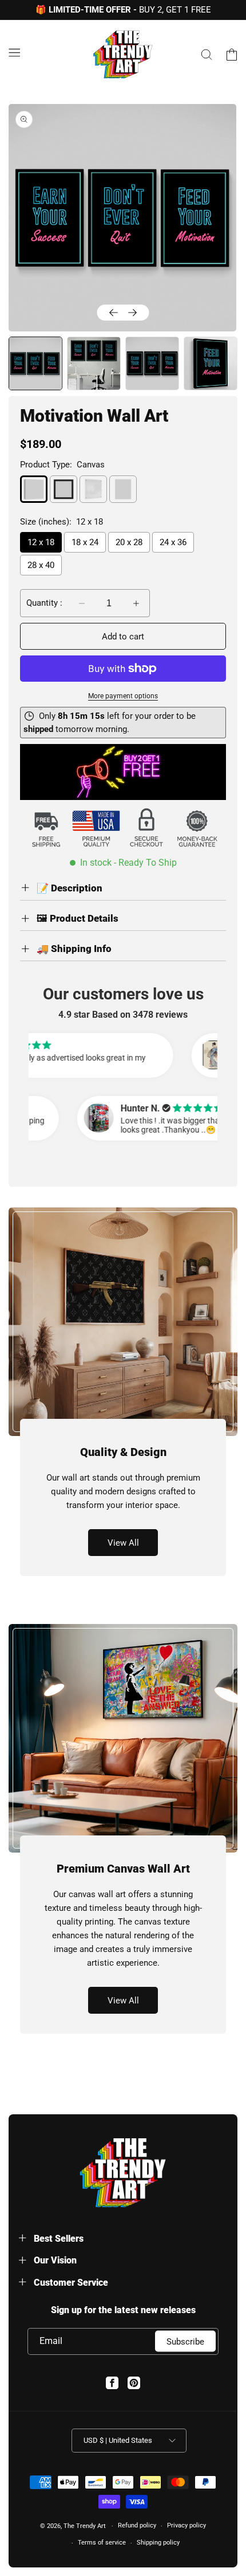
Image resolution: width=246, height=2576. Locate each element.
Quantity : (44, 603)
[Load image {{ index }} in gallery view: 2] (94, 363)
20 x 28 (129, 542)
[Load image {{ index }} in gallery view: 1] (35, 363)
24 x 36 (173, 542)
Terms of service (102, 2543)
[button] (14, 53)
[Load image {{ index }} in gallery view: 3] (152, 363)
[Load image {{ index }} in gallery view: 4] (211, 363)
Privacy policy (187, 2525)
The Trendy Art (85, 2526)
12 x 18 (41, 542)
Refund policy (137, 2525)
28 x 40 (41, 565)
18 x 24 (85, 542)
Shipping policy (158, 2543)
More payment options (123, 696)
